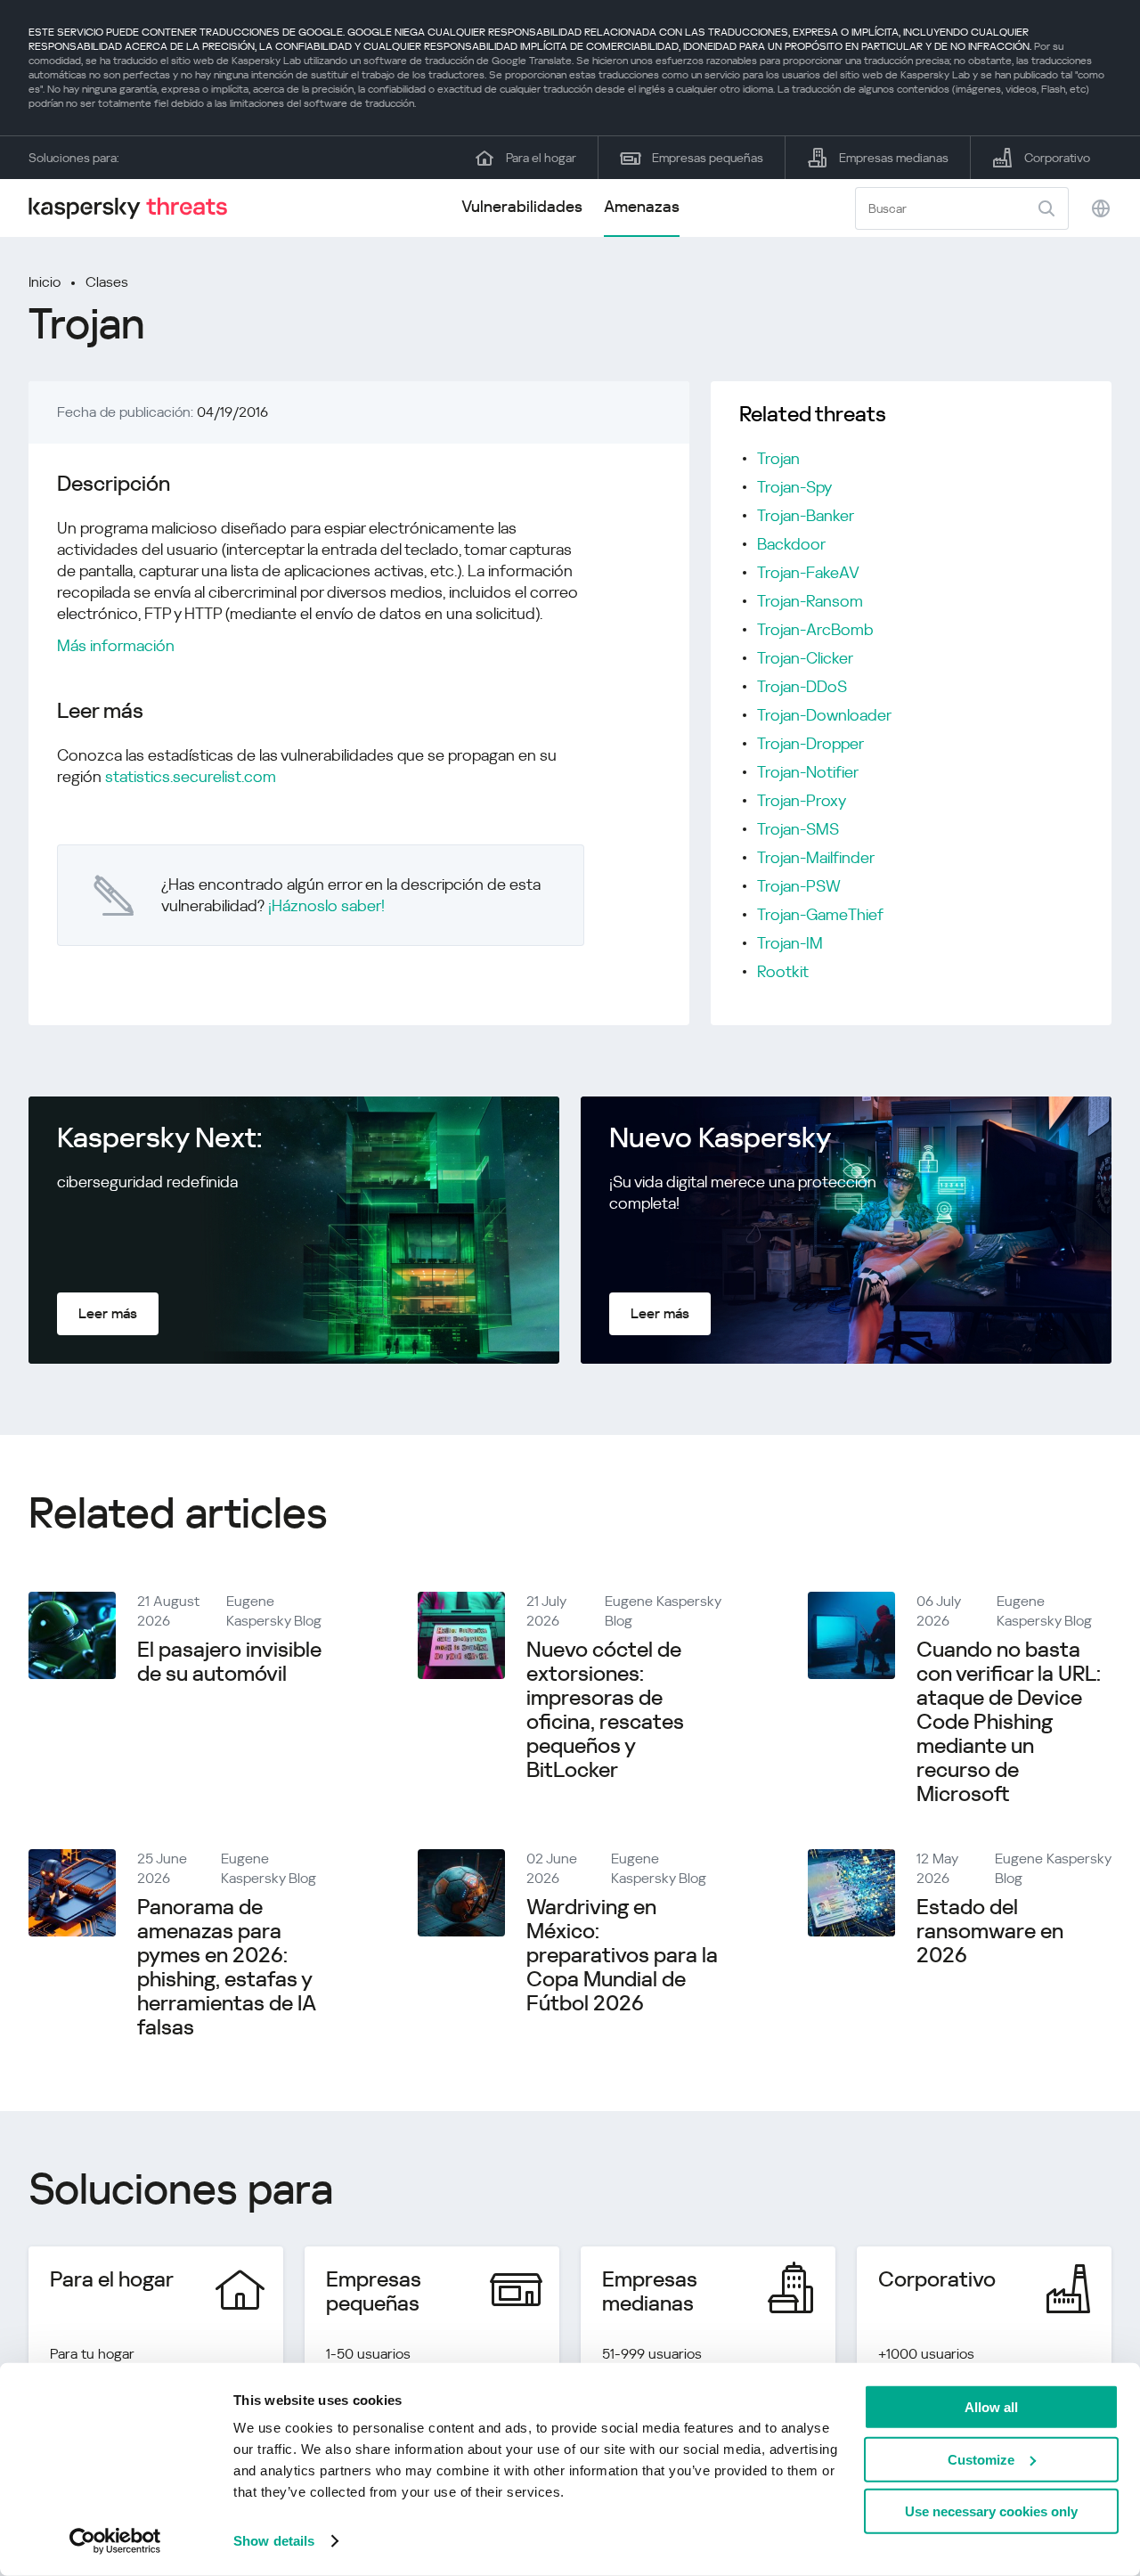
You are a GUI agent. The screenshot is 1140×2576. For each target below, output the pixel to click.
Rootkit (783, 971)
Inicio (45, 282)
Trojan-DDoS (802, 686)
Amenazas (642, 206)
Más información (116, 645)
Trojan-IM (790, 943)
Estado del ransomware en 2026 (990, 1931)
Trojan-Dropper (810, 743)
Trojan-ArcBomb (815, 629)
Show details (274, 2541)
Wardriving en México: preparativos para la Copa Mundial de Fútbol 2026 (622, 1955)
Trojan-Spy (794, 487)
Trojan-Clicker (805, 658)
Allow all (991, 2407)
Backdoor (791, 544)
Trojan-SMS (798, 829)
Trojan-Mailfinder (816, 857)
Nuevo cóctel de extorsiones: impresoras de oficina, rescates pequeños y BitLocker (605, 1710)
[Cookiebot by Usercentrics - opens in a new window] (115, 2541)
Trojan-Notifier (808, 772)
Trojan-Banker (806, 515)
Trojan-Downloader (824, 715)
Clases (107, 282)
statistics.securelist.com (191, 776)
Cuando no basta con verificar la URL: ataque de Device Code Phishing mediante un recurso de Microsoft (1009, 1722)
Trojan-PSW (799, 886)
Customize (981, 2459)
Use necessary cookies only (991, 2511)
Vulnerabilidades (522, 206)
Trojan (778, 458)
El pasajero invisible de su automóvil (229, 1662)
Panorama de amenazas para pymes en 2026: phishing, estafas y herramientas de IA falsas (226, 1967)
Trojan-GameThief (820, 914)
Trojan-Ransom (810, 601)
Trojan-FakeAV (808, 572)
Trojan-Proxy (802, 800)
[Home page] (135, 208)
